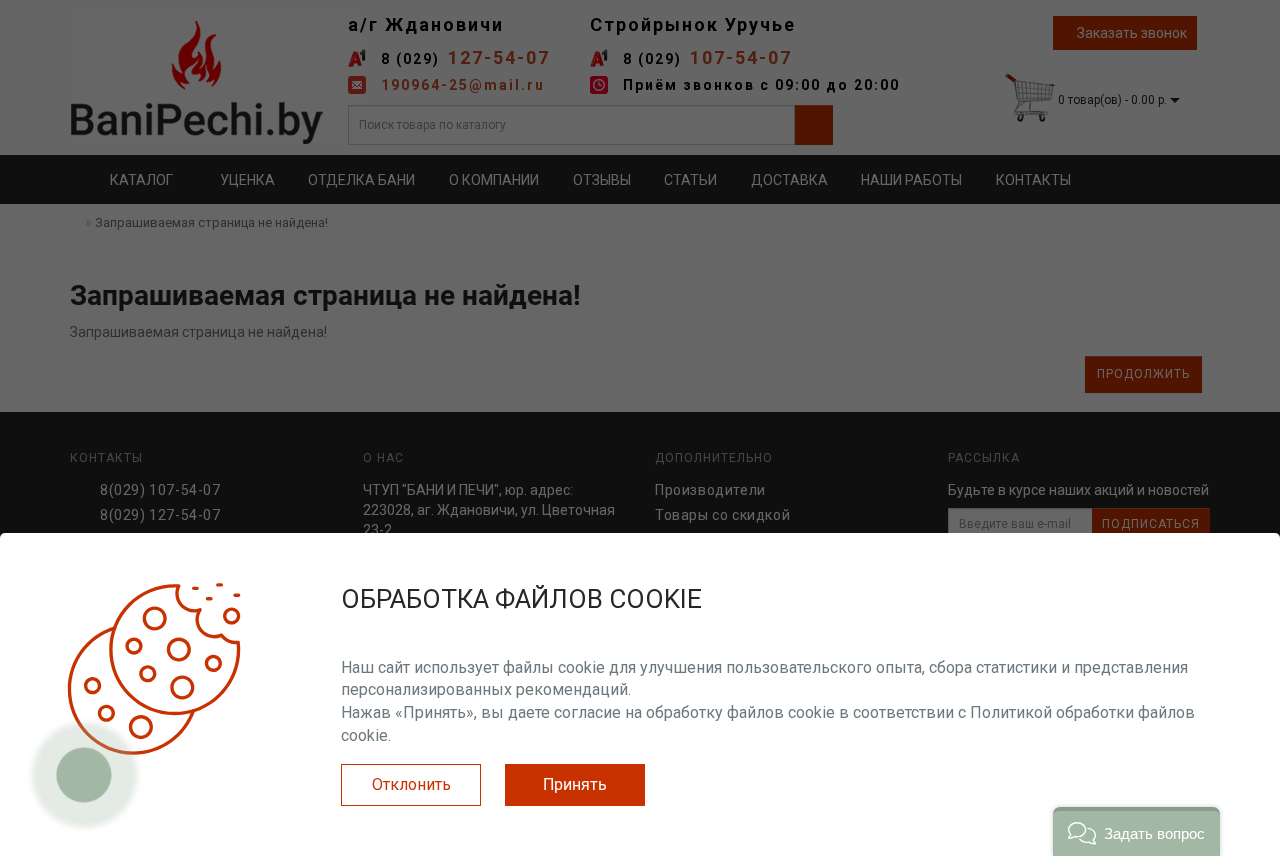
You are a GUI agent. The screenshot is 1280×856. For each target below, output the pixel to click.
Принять (575, 784)
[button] (1136, 831)
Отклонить (411, 784)
